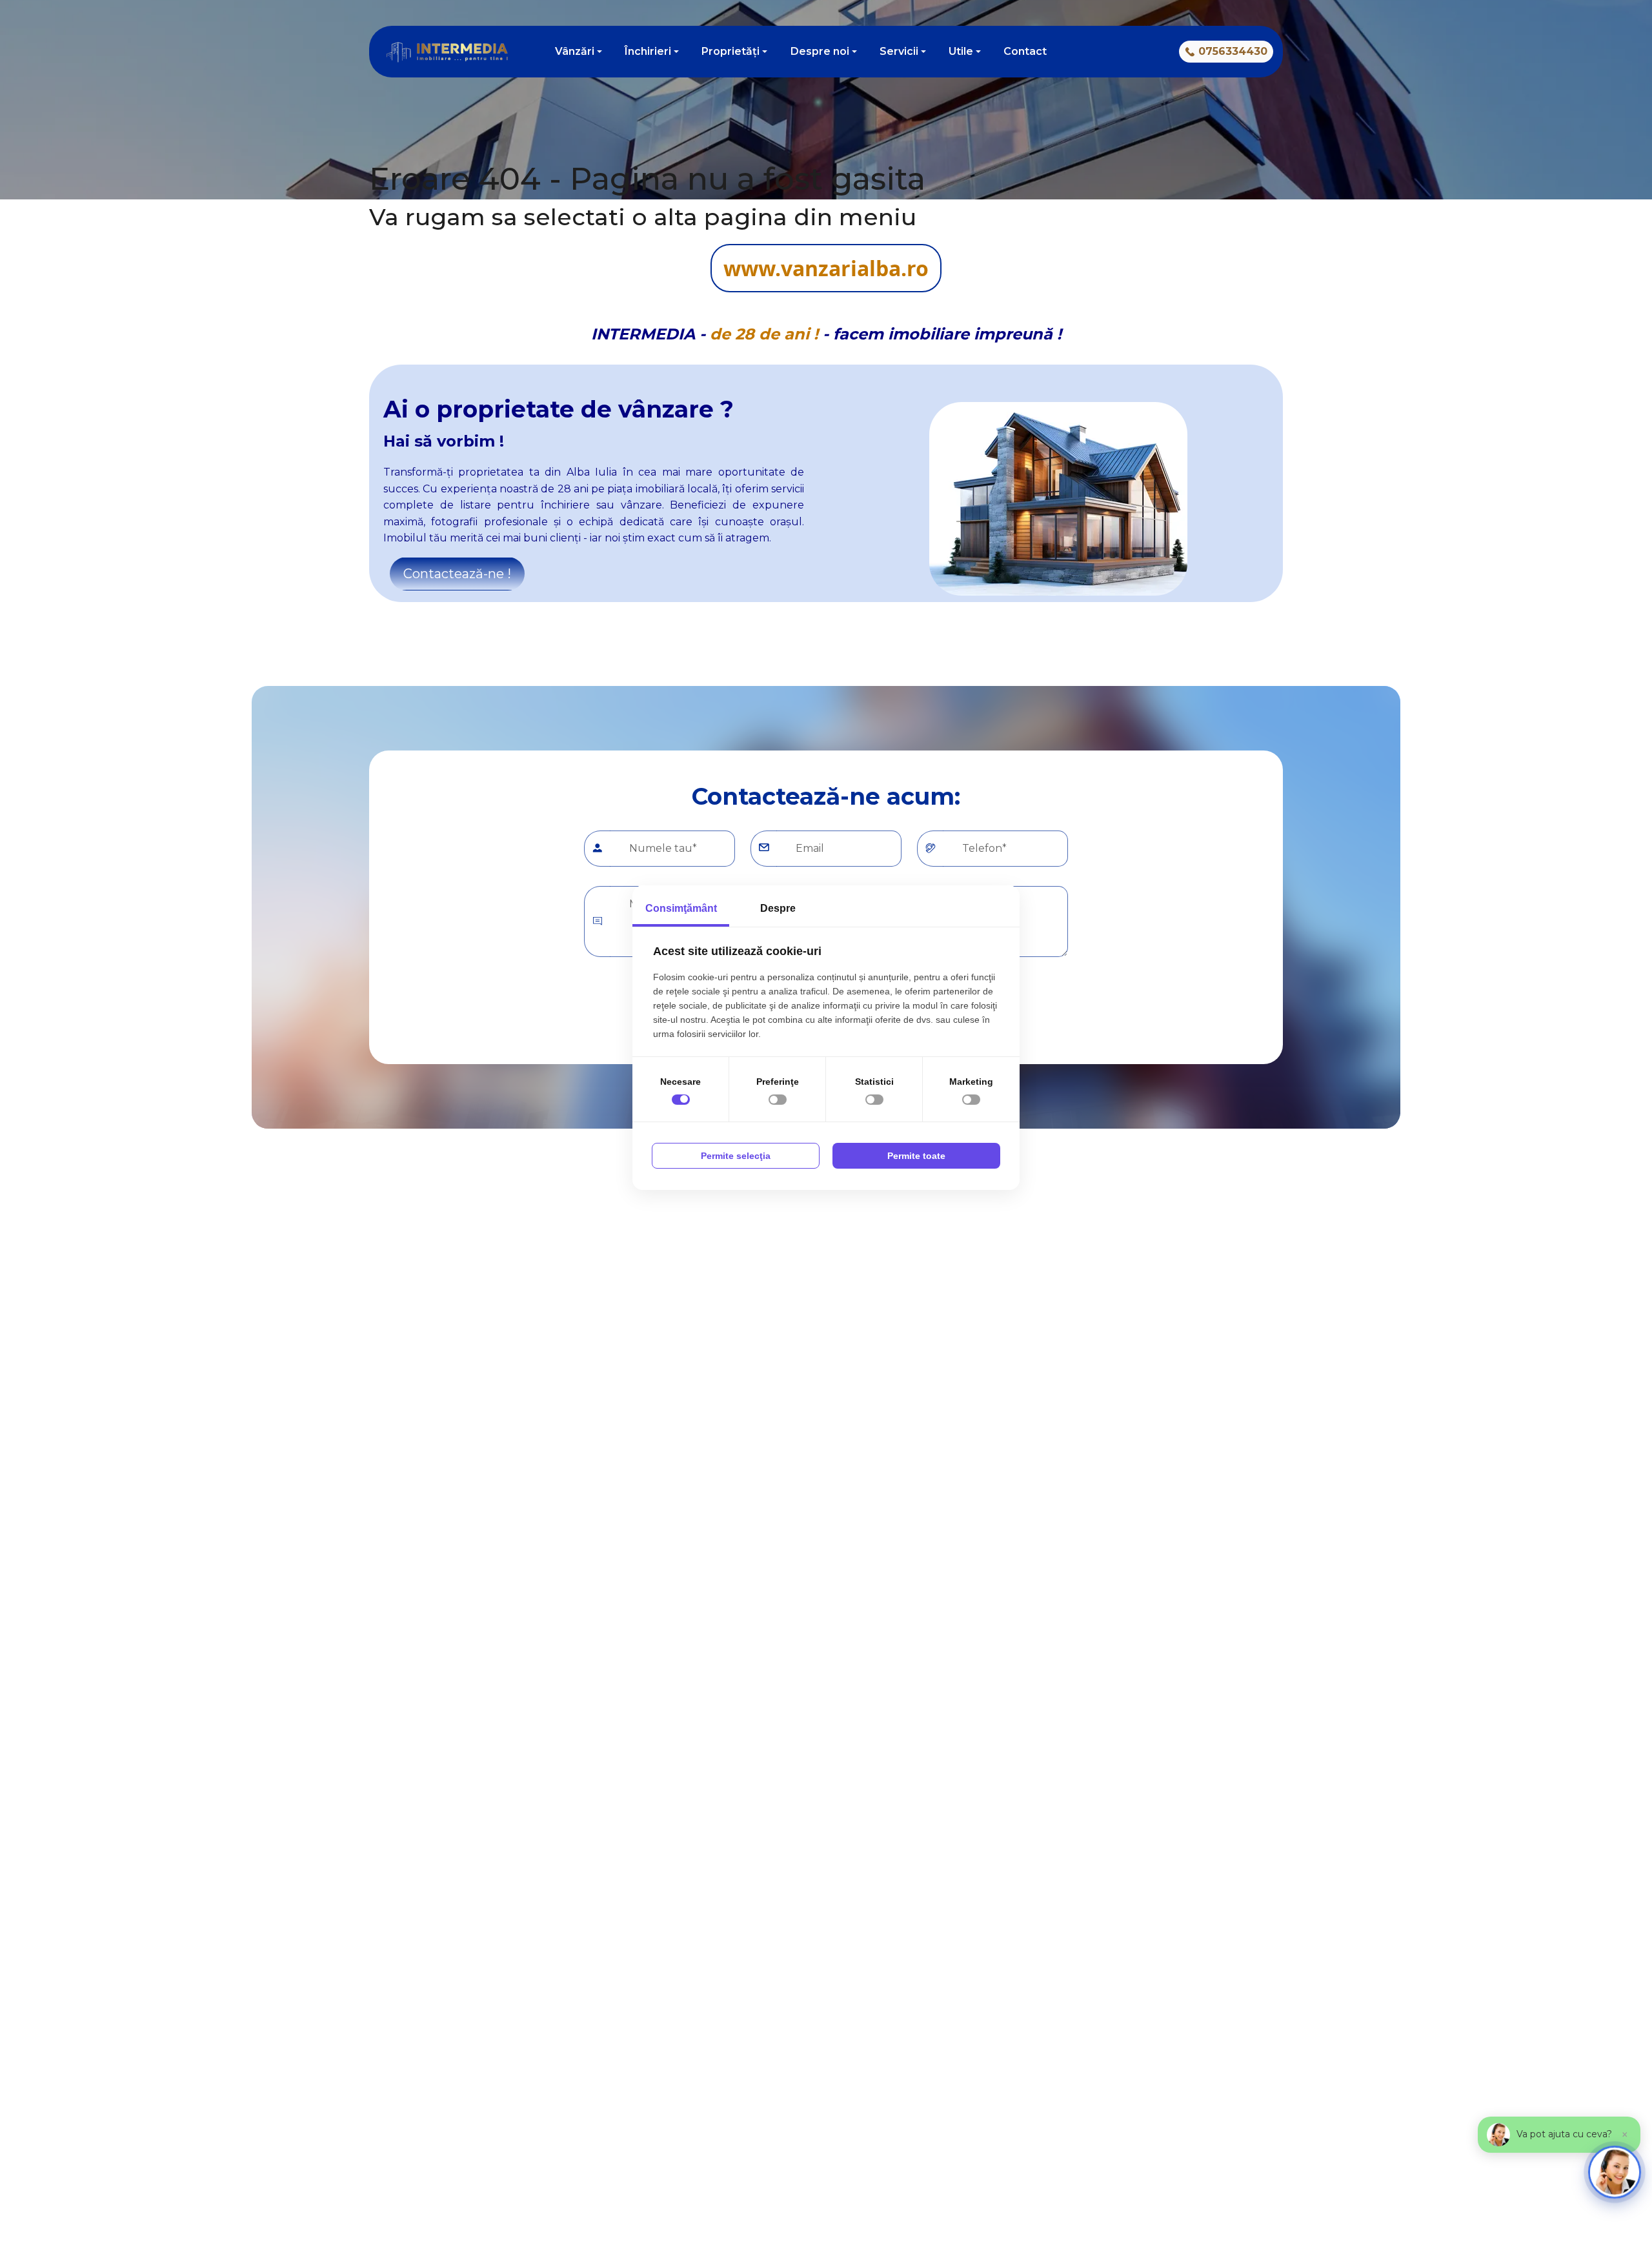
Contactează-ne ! (457, 574)
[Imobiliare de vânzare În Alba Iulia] (1070, 52)
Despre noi (820, 51)
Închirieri (648, 51)
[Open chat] (1615, 2172)
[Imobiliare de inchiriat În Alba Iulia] (1092, 52)
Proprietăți (730, 51)
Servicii (899, 51)
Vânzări (575, 51)
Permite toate (916, 1156)
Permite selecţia (736, 1156)
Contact (1025, 51)
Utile (961, 51)
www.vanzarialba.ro (826, 268)
